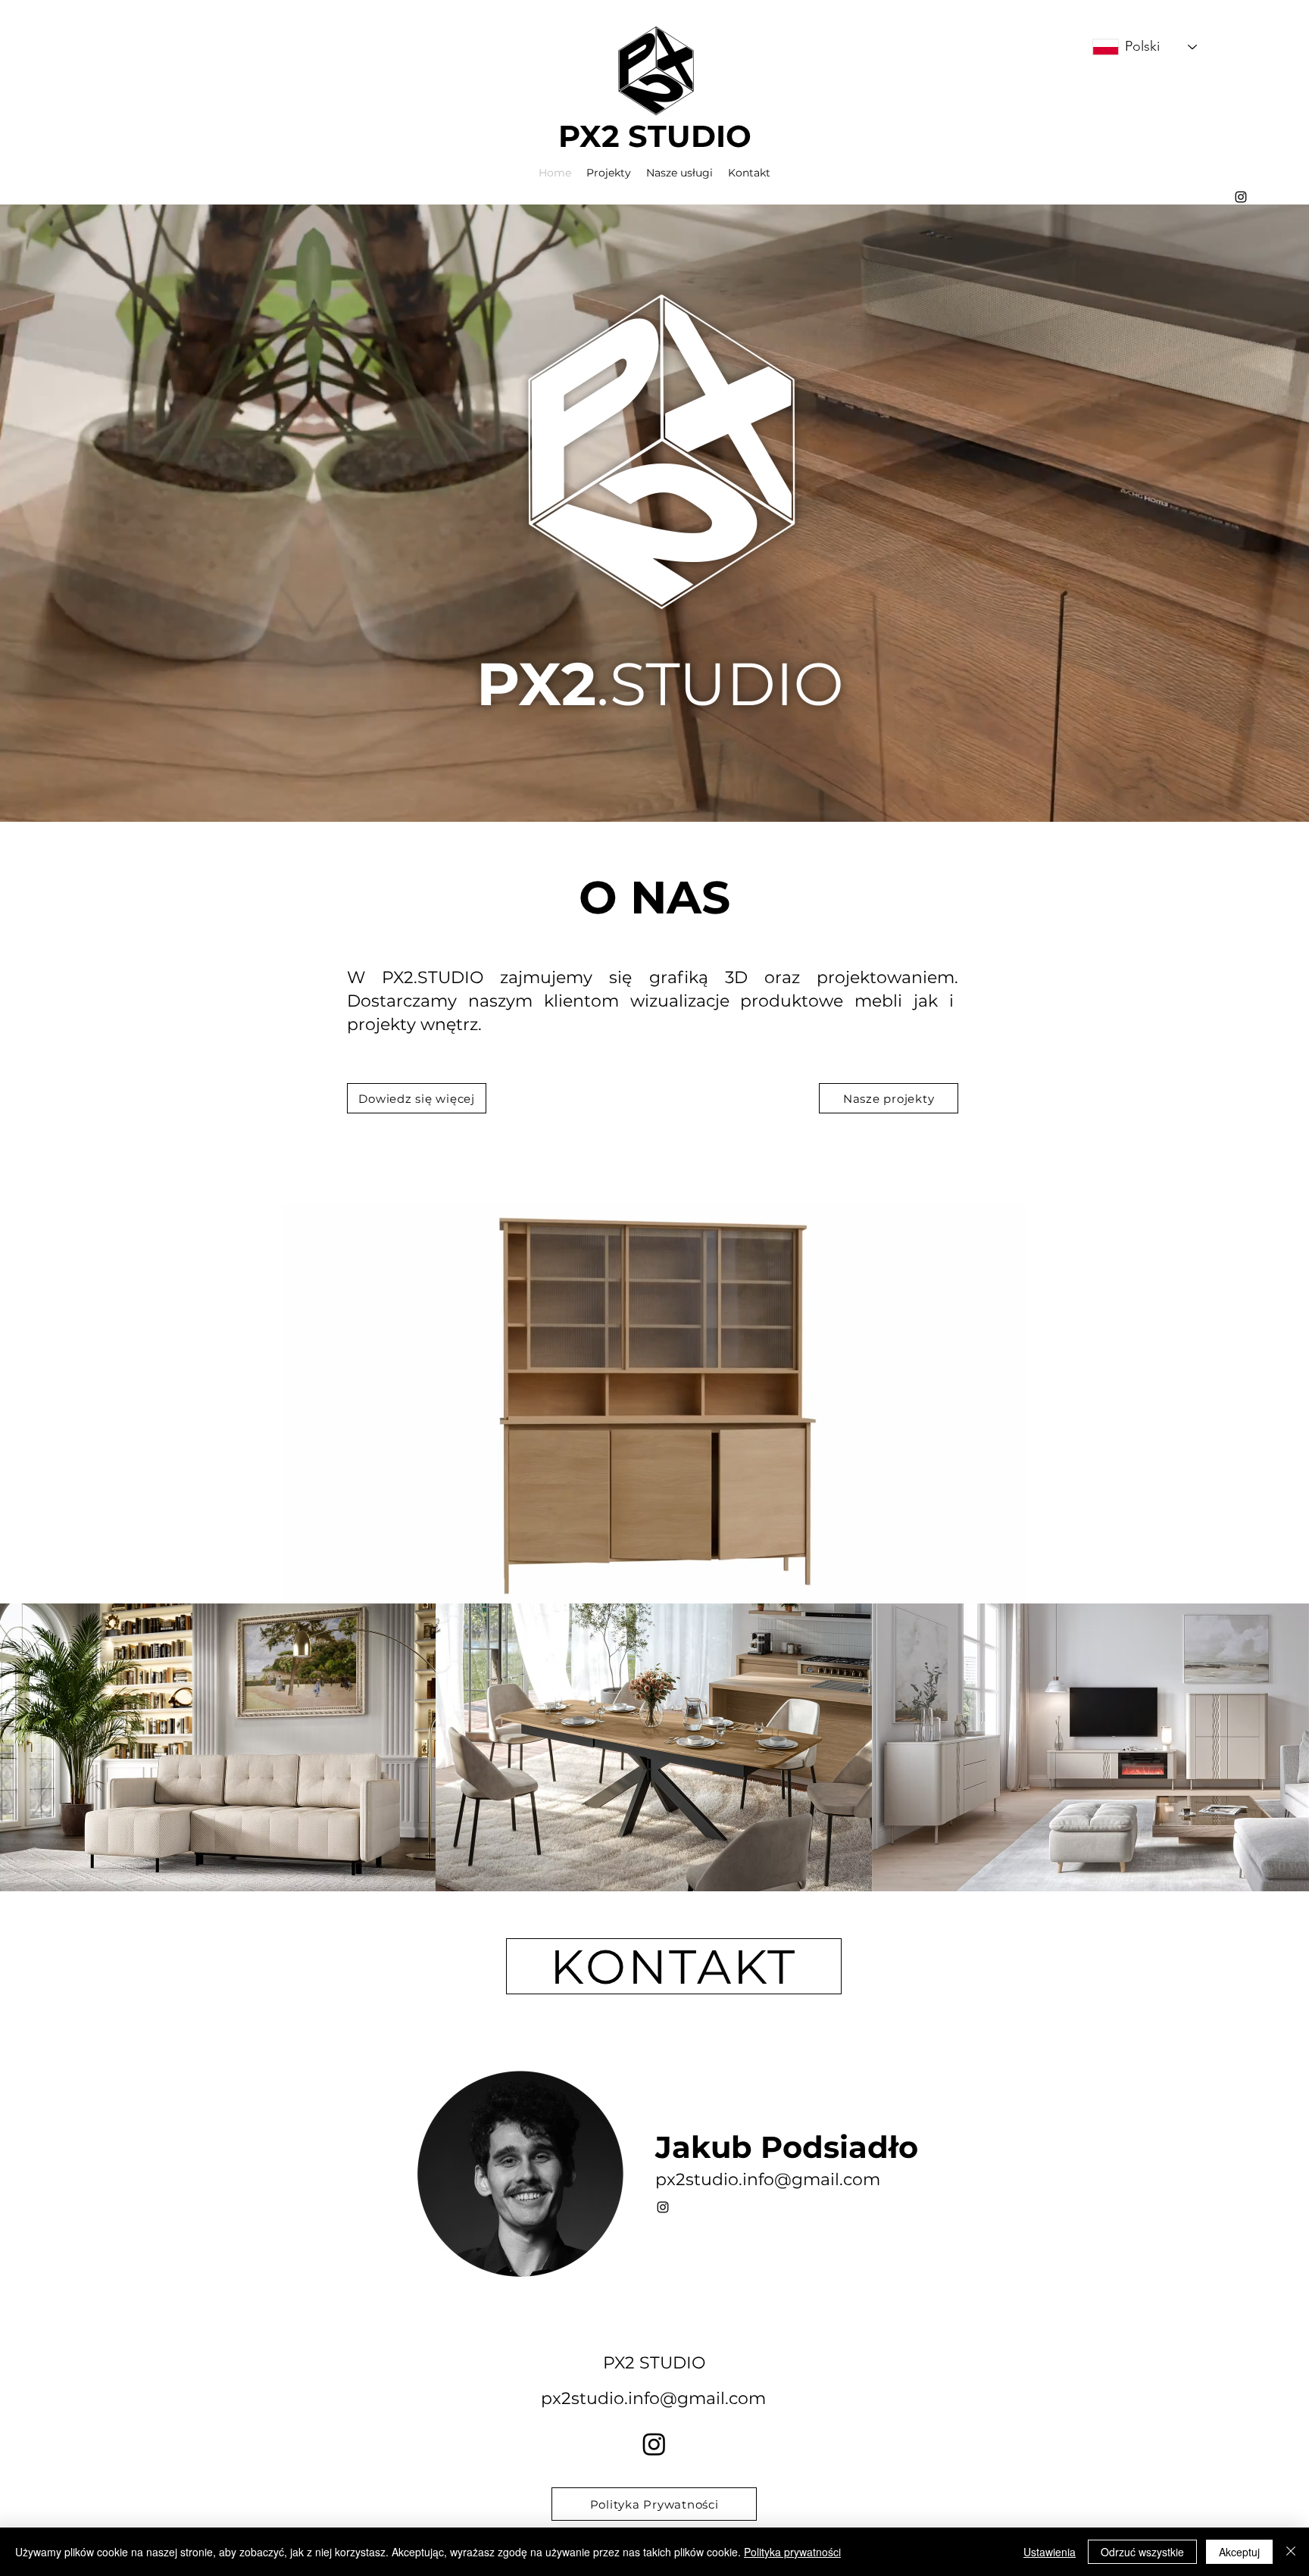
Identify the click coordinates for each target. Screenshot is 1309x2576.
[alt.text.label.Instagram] (1241, 197)
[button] (1006, 1587)
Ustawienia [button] (1050, 2552)
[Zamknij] (1291, 2552)
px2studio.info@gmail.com (768, 2179)
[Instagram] (654, 2444)
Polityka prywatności (792, 2552)
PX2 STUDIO (655, 136)
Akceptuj (1239, 2552)
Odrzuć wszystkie (1142, 2552)
